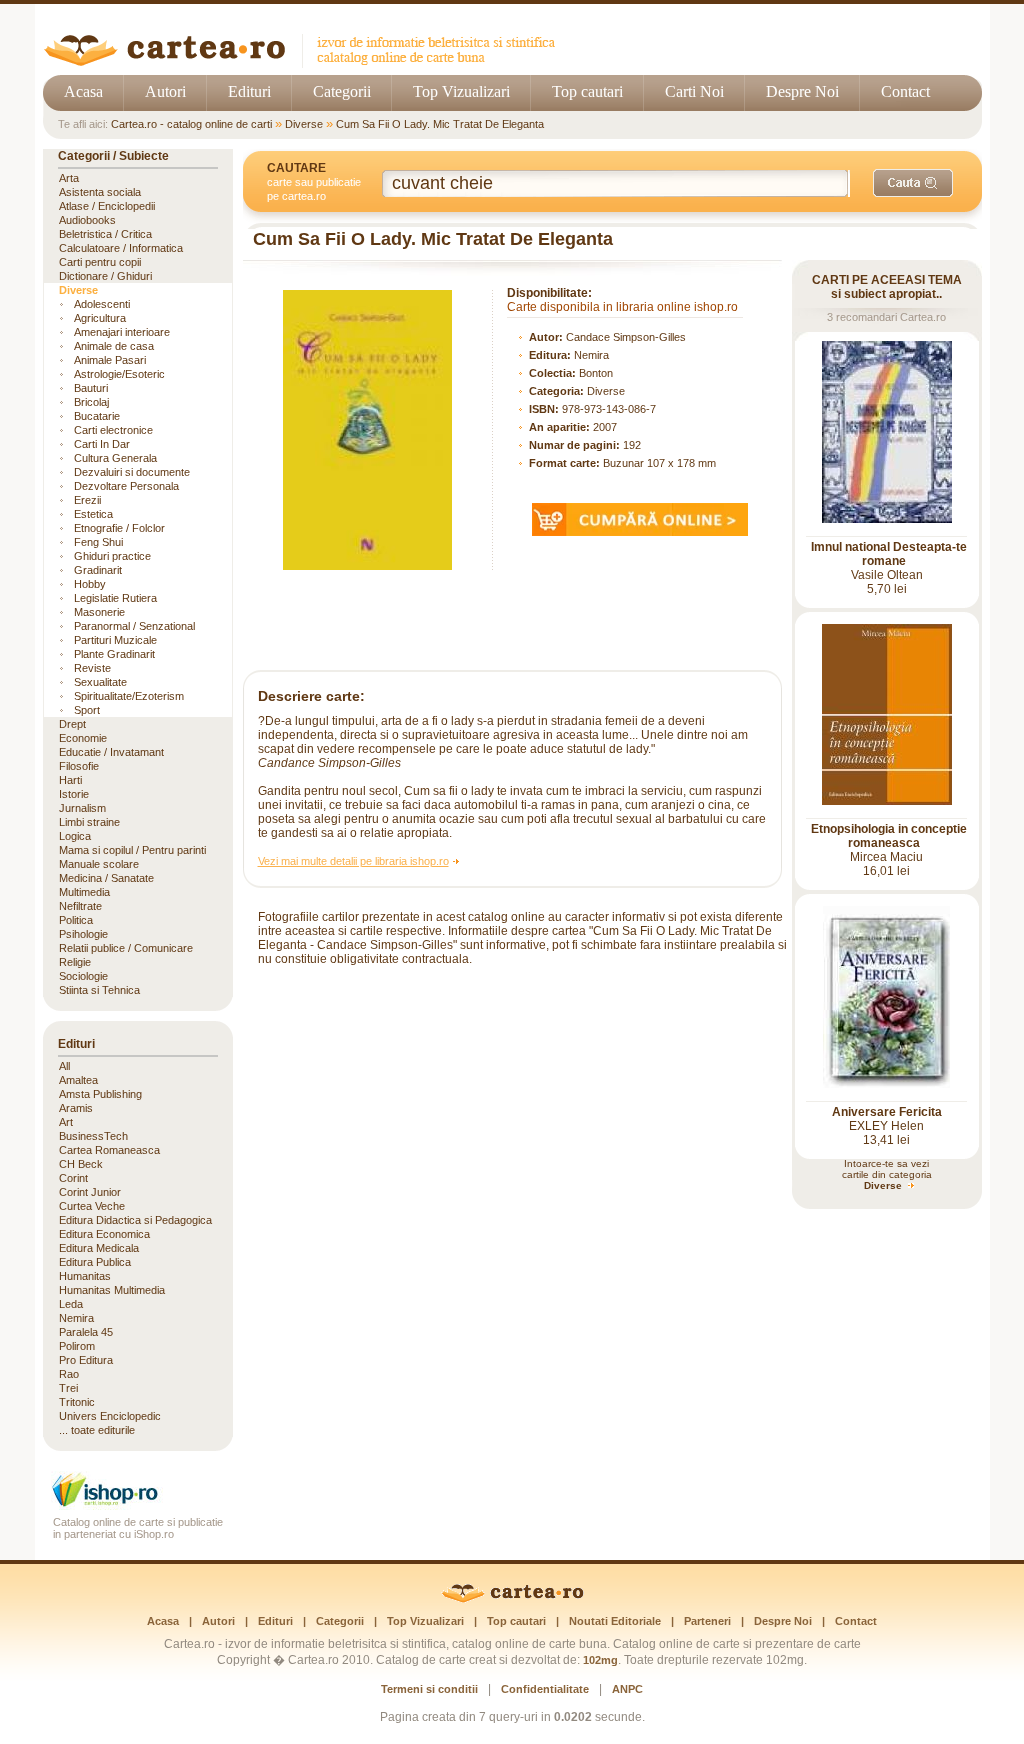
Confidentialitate (545, 1689)
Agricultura (100, 318)
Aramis (76, 1108)
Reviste (92, 668)
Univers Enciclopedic (110, 1416)
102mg (600, 1660)
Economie (83, 738)
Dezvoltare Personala (126, 486)
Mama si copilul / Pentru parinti (132, 850)
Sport (87, 710)
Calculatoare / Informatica (121, 248)
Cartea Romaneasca (109, 1150)
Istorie (74, 794)
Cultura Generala (115, 458)
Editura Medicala (99, 1248)
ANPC (627, 1689)
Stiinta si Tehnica (99, 990)
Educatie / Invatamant (111, 752)
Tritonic (77, 1402)
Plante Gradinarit (114, 654)
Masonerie (99, 612)
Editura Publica (95, 1262)
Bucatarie (97, 416)
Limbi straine (89, 822)
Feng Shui (98, 542)
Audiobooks (87, 220)
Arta (69, 178)
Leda (71, 1304)
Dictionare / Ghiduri (105, 276)
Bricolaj (91, 402)
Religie (75, 962)
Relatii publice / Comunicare (126, 948)
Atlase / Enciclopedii (107, 206)
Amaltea (78, 1080)
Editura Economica (104, 1234)
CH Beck (81, 1164)
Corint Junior (90, 1192)
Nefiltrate (80, 906)
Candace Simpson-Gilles (626, 337)
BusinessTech (93, 1136)
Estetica (93, 514)
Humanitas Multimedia (112, 1290)
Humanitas (85, 1276)
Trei (68, 1388)
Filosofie (79, 766)
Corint (73, 1178)
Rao (69, 1374)
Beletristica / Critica (105, 234)
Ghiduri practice (112, 556)
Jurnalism (82, 808)
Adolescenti (102, 304)
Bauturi (91, 388)
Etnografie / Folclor (119, 528)
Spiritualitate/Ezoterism (129, 696)
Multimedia (84, 892)
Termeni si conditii (429, 1689)
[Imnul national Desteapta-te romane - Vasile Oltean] (887, 519)
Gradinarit (98, 570)
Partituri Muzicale (115, 640)
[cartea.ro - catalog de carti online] (512, 1599)
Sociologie (83, 976)
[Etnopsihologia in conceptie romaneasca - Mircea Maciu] (887, 801)
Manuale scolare (99, 864)
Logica (75, 836)
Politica (76, 920)
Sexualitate (100, 682)
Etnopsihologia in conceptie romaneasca (889, 836)
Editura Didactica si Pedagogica (135, 1220)
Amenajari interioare (122, 332)
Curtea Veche (92, 1206)
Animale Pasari (110, 360)
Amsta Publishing (100, 1094)
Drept (72, 724)
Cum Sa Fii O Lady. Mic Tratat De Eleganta (440, 124)
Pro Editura (86, 1360)
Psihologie (83, 934)
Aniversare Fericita (887, 1112)
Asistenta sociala (100, 192)
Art (66, 1122)
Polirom (77, 1346)
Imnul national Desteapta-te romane (889, 554)
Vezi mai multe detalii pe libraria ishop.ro (353, 861)
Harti (70, 780)
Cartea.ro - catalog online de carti (191, 124)
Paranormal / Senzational (134, 626)
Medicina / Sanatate (106, 878)
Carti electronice (113, 430)
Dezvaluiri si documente (132, 472)
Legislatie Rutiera (115, 598)
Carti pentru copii (100, 262)
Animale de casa (114, 346)
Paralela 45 (86, 1332)
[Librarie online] (138, 1504)
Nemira (591, 355)
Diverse (304, 124)
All (64, 1066)
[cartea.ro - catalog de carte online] (306, 62)
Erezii (87, 500)
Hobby (90, 584)
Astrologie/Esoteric (119, 374)
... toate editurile (97, 1430)
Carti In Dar (102, 444)
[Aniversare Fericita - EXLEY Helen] (886, 1084)
